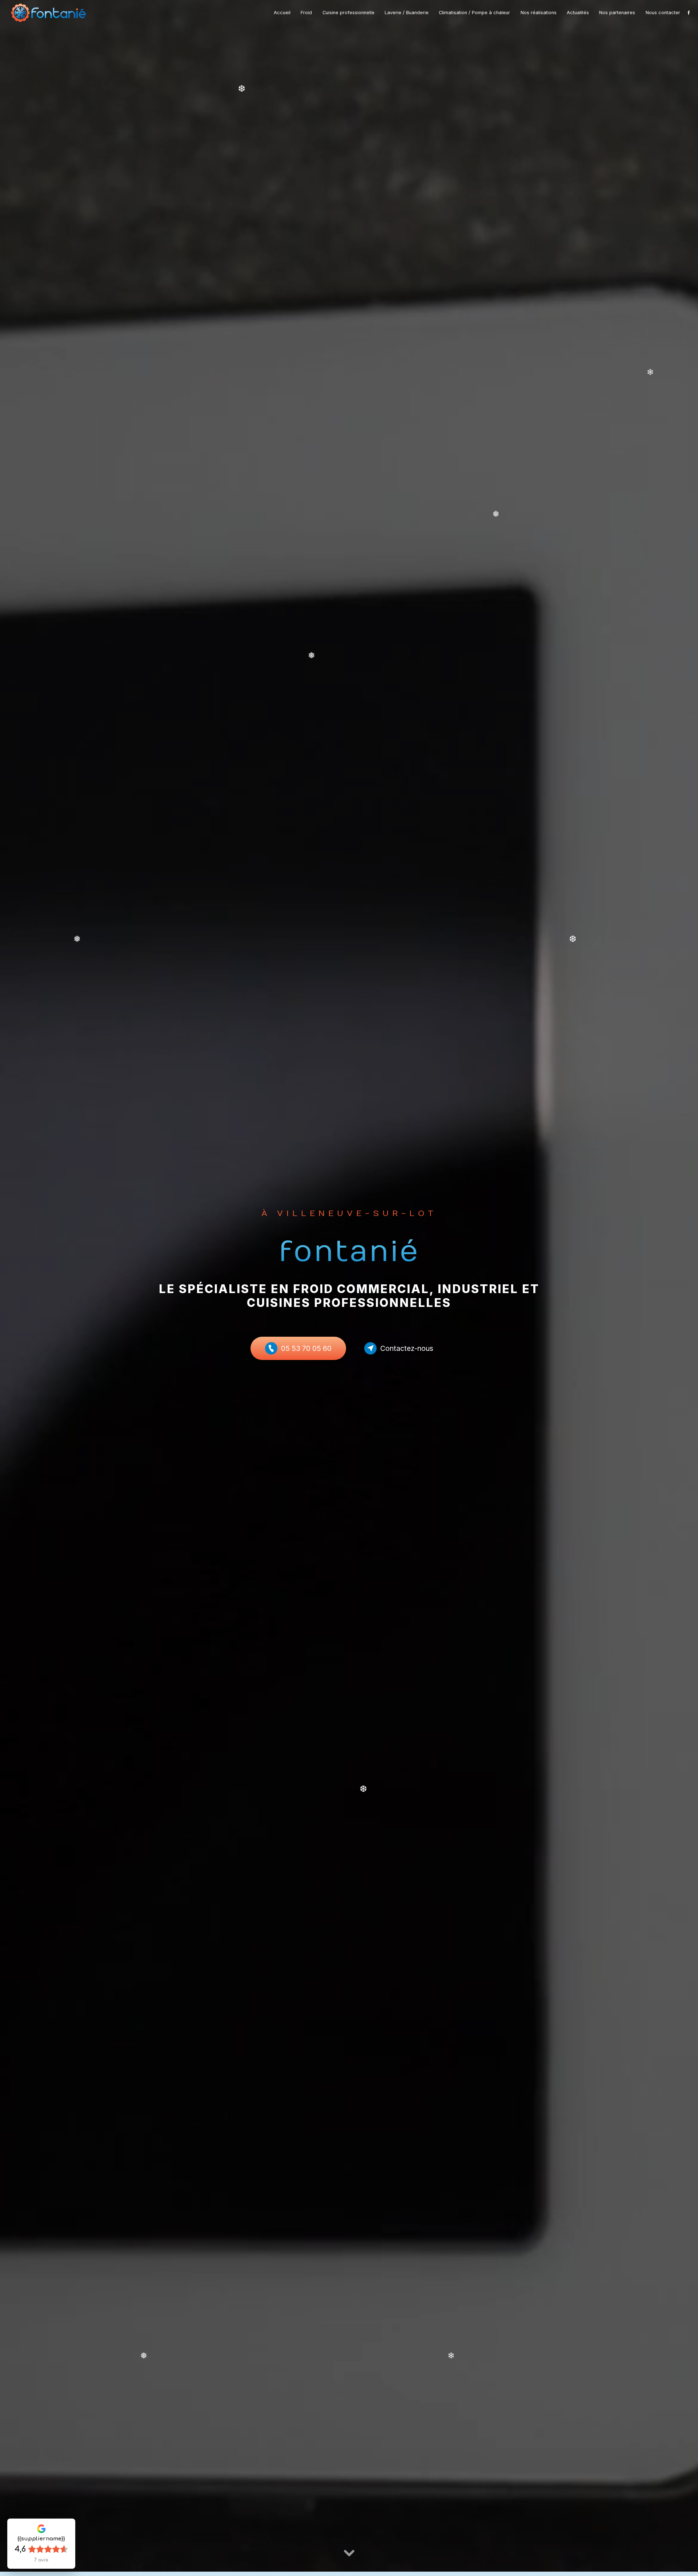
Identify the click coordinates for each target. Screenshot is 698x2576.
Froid (306, 13)
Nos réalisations (539, 13)
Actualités (578, 13)
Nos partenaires (617, 13)
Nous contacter (663, 13)
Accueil (282, 13)
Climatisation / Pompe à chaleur (474, 13)
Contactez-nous (407, 1348)
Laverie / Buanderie (407, 13)
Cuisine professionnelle (348, 13)
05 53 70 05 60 (306, 1348)
